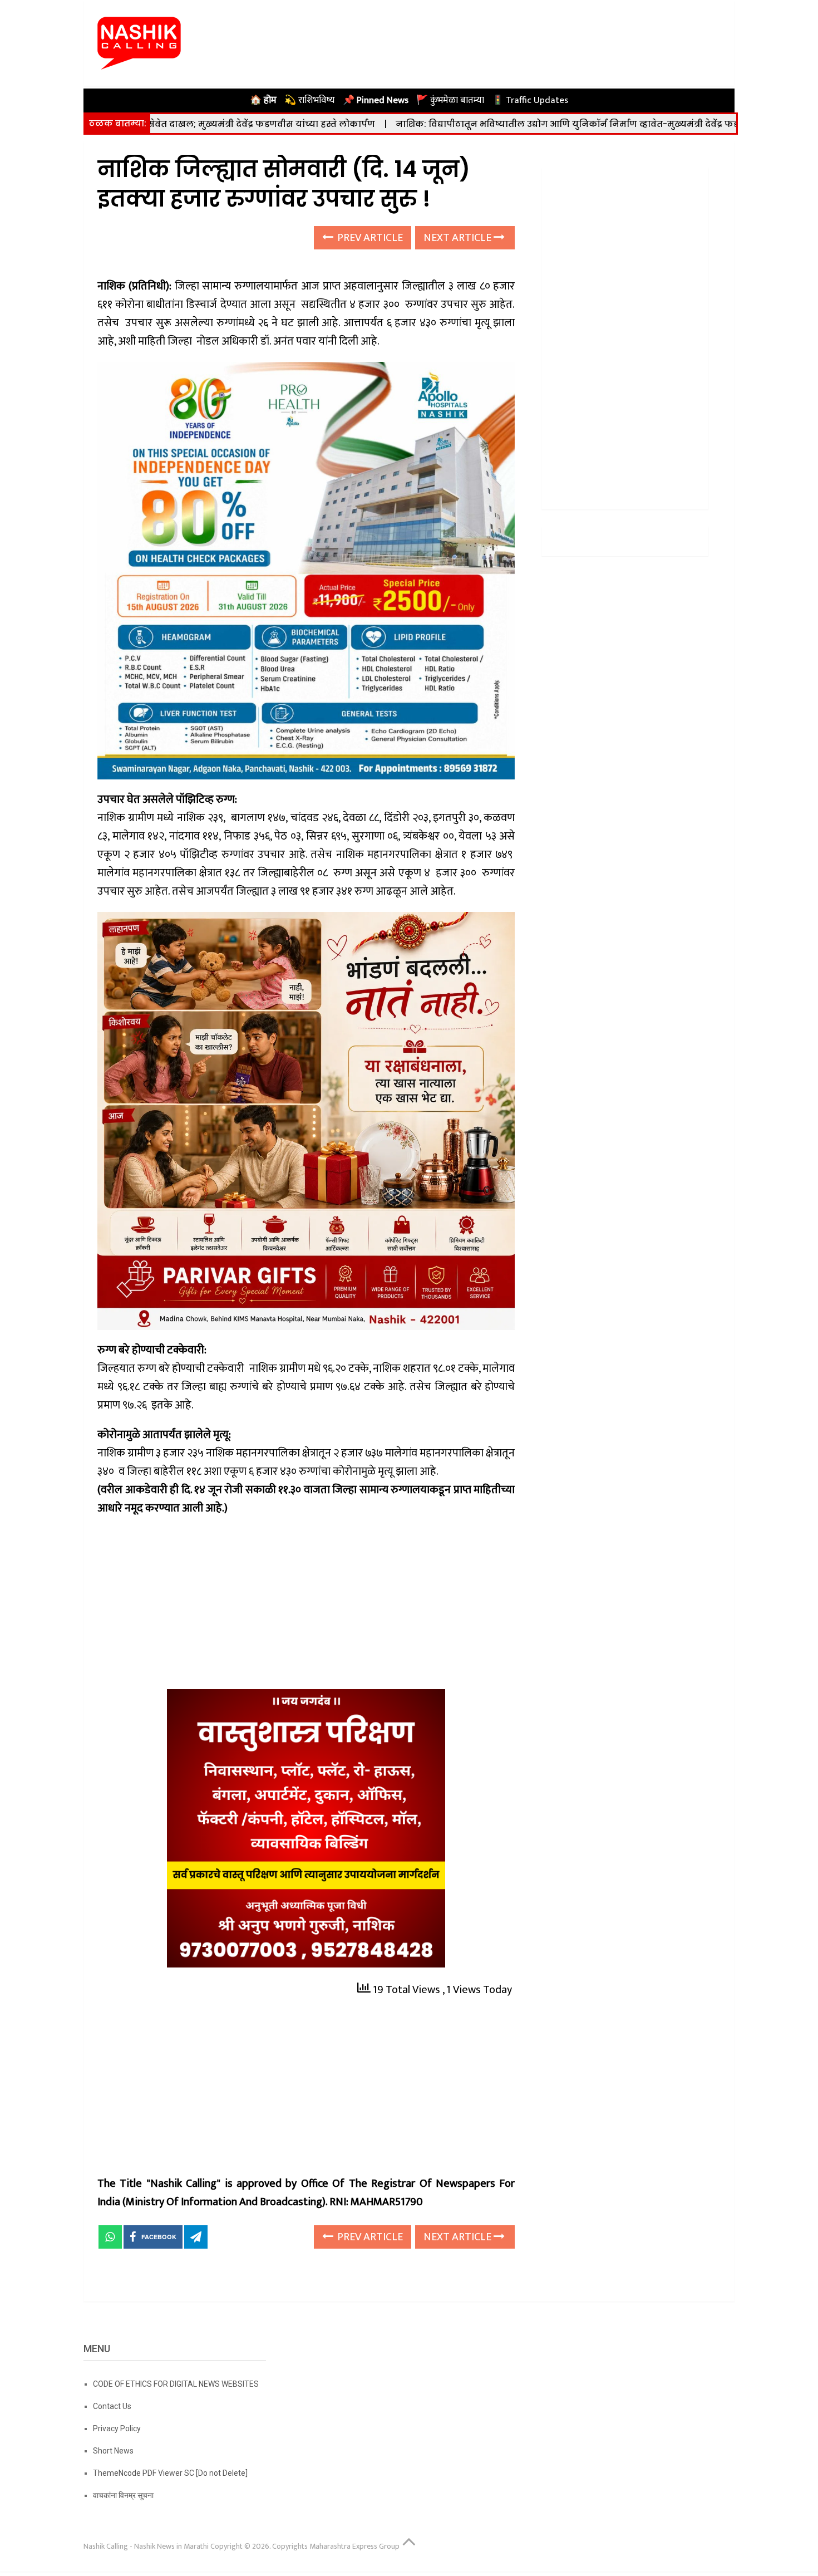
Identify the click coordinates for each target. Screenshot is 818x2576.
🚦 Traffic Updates (530, 100)
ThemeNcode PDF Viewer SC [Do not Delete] (170, 2473)
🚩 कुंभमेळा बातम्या (450, 100)
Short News (113, 2451)
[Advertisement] (306, 1607)
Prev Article (369, 238)
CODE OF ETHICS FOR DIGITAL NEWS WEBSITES (176, 2384)
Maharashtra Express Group (354, 2546)
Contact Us (112, 2406)
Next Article (459, 238)
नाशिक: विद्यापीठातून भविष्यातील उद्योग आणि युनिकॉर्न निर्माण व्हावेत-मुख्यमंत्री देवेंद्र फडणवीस (477, 124)
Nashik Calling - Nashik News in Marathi (146, 2546)
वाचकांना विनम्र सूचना (123, 2495)
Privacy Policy (117, 2428)
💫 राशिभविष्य (310, 100)
